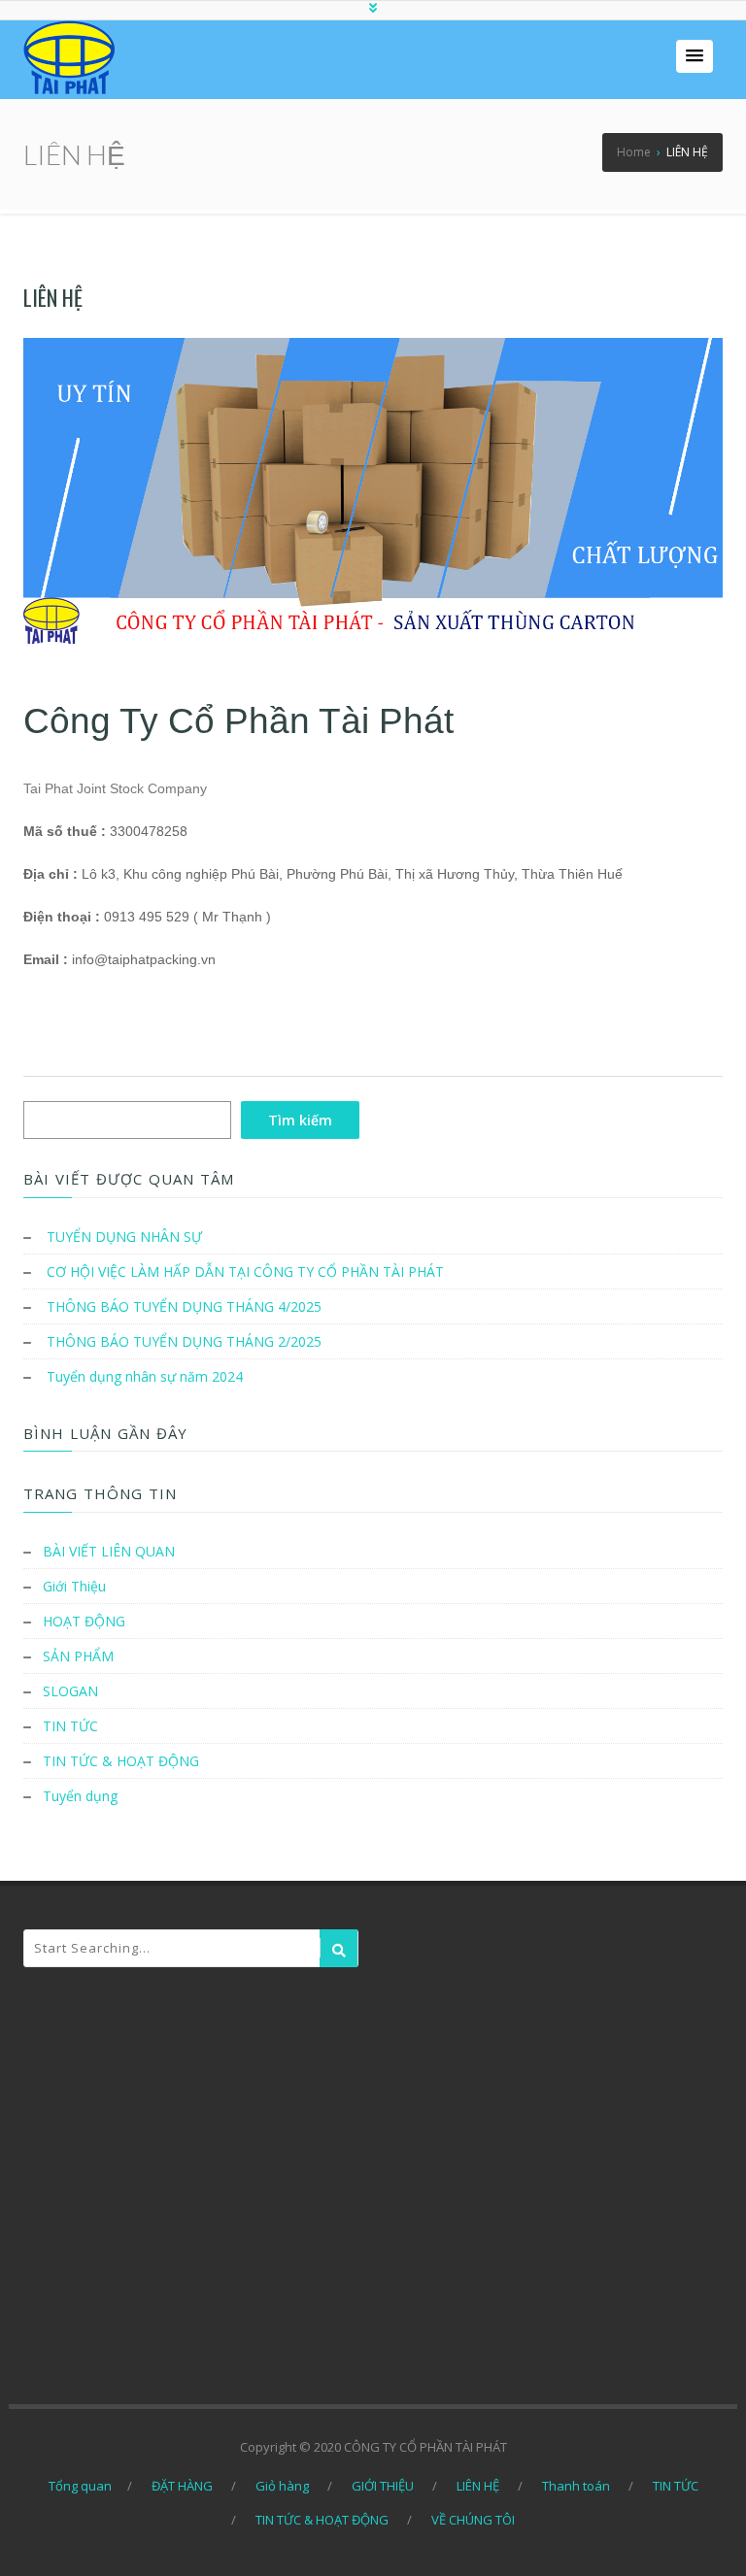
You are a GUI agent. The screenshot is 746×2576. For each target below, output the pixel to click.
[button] (695, 56)
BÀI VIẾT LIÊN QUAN (109, 1551)
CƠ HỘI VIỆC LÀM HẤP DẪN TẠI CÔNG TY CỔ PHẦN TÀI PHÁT (245, 1271)
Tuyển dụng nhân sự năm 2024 (145, 1376)
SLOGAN (70, 1691)
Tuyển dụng (80, 1796)
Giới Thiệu (74, 1586)
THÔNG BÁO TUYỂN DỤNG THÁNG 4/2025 (184, 1306)
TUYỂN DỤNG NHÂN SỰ (124, 1237)
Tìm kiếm (300, 1120)
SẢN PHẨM (78, 1656)
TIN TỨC (70, 1726)
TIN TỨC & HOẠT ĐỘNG (121, 1761)
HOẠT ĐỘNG (84, 1621)
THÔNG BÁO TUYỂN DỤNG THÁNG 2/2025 (184, 1341)
